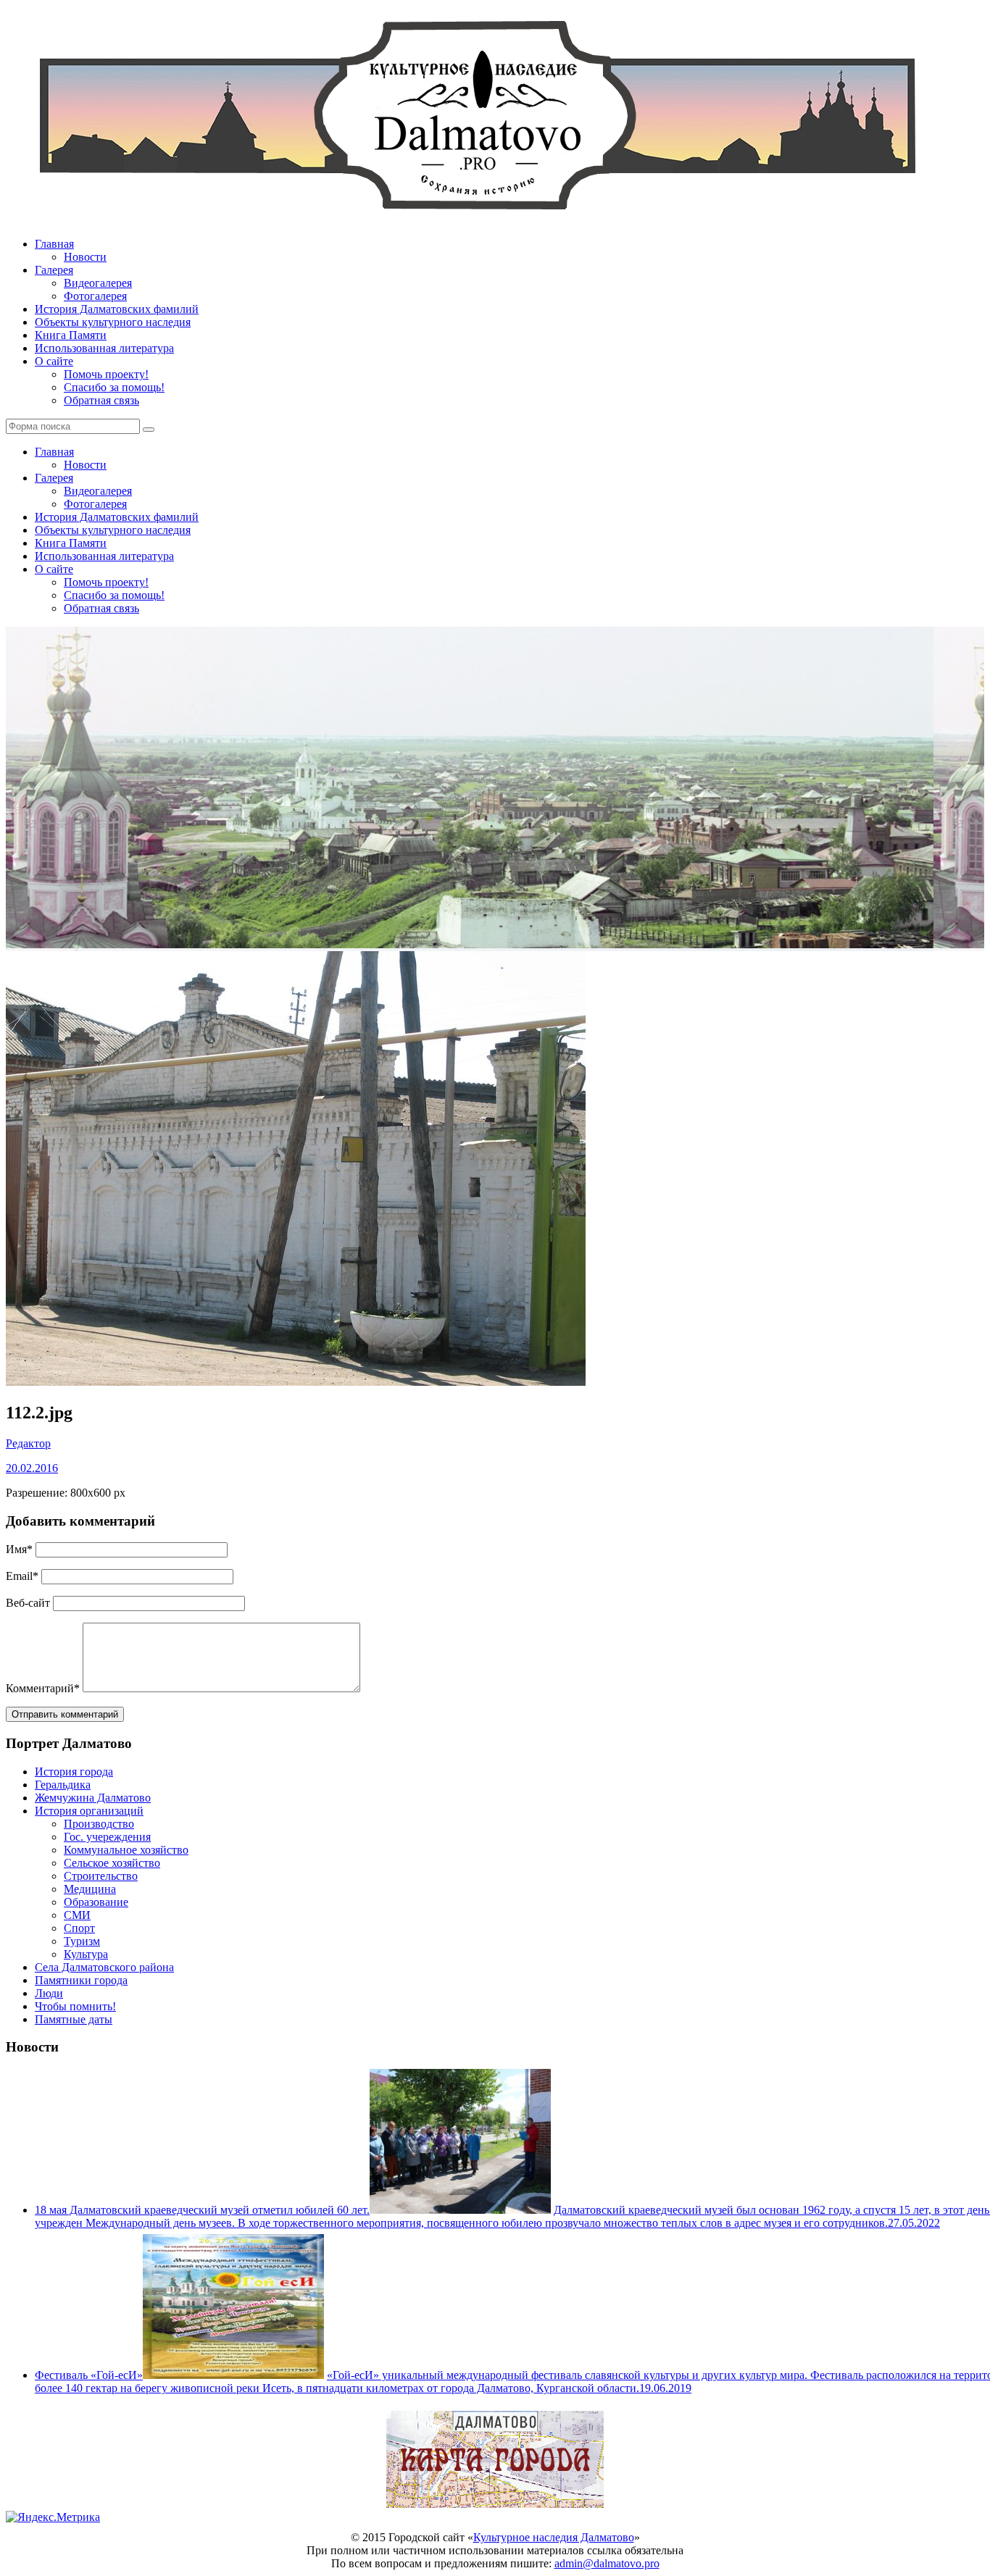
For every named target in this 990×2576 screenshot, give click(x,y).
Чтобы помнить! (75, 2006)
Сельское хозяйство (112, 1863)
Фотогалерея (95, 296)
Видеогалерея (98, 283)
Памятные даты (74, 2019)
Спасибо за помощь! (114, 387)
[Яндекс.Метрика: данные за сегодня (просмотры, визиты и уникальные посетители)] (53, 2517)
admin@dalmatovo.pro (607, 2563)
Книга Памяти (71, 335)
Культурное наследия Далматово (554, 2537)
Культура (86, 1954)
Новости (85, 257)
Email (22, 1576)
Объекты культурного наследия (113, 322)
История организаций (89, 1811)
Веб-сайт (28, 1603)
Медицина (90, 1889)
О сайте (54, 361)
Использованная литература (104, 348)
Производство (99, 1824)
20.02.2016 (32, 1468)
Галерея (54, 270)
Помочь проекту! (106, 374)
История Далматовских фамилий (117, 309)
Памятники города (81, 1980)
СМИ (77, 1915)
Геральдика (63, 1785)
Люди (49, 1993)
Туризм (82, 1941)
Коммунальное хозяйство (126, 1850)
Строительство (101, 1876)
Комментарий (43, 1688)
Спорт (79, 1928)
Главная (54, 244)
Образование (96, 1902)
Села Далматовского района (104, 1967)
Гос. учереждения (107, 1837)
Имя (19, 1549)
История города (74, 1772)
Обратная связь (101, 400)
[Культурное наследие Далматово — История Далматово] (477, 219)
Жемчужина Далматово (93, 1798)
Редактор (28, 1443)
